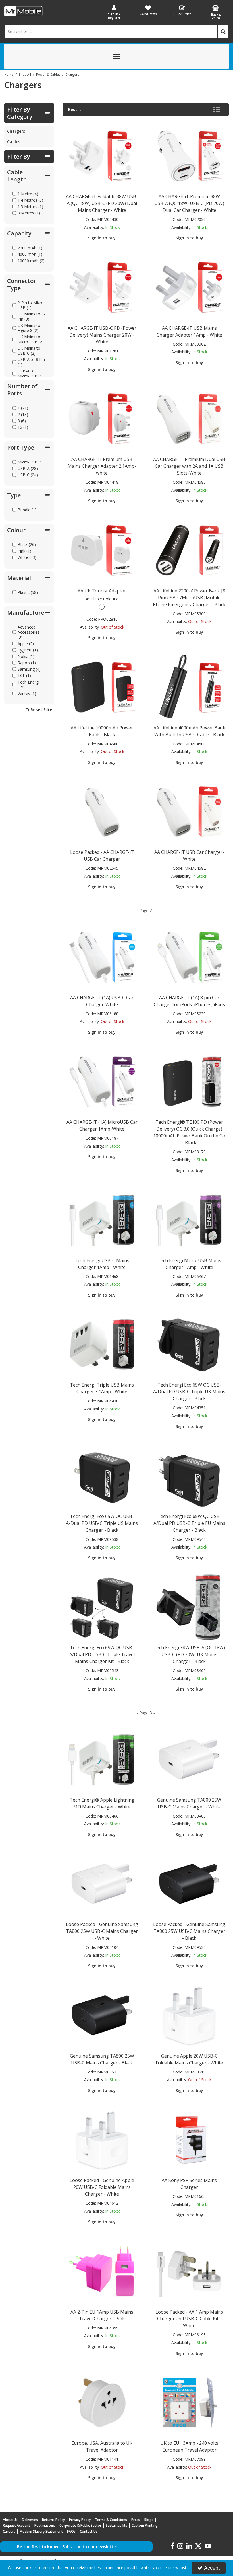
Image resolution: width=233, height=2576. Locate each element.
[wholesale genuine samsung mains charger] (189, 1759)
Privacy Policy (80, 2520)
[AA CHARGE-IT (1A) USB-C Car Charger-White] (102, 957)
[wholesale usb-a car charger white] (102, 811)
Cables (14, 142)
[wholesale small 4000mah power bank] (189, 687)
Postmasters (45, 2525)
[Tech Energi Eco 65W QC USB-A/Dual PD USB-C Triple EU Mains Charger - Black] (189, 1475)
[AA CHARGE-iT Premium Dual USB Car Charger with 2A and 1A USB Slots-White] (189, 418)
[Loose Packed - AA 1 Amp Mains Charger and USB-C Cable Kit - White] (189, 2271)
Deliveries (30, 2520)
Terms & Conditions (111, 2520)
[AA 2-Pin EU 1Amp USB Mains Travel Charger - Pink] (102, 2271)
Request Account (16, 2525)
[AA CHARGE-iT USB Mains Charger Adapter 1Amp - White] (189, 287)
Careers (9, 2531)
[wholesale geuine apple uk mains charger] (102, 2139)
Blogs (149, 2520)
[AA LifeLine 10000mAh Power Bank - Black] (102, 687)
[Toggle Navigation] (116, 56)
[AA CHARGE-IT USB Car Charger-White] (189, 811)
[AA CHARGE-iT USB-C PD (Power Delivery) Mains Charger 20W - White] (102, 287)
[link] (172, 2546)
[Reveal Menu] (116, 56)
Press (136, 2520)
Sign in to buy (102, 238)
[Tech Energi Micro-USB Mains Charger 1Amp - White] (189, 1220)
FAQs (71, 2531)
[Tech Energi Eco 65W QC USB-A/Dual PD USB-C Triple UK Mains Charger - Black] (189, 1344)
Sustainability (116, 2525)
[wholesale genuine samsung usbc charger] (102, 2015)
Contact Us (89, 2531)
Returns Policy (53, 2520)
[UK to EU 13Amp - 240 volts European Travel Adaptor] (189, 2402)
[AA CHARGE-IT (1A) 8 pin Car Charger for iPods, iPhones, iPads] (189, 957)
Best (73, 110)
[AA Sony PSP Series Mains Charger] (189, 2139)
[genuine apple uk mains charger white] (189, 2015)
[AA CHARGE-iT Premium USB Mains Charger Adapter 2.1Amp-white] (102, 418)
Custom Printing (145, 2525)
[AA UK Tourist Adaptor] (102, 550)
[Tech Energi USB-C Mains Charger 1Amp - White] (102, 1220)
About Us (10, 2520)
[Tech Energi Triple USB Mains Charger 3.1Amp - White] (102, 1344)
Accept (212, 2568)
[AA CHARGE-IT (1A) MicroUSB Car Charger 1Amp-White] (102, 1081)
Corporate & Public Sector (80, 2525)
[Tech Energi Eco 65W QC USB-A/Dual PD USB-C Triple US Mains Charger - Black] (102, 1475)
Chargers (16, 131)
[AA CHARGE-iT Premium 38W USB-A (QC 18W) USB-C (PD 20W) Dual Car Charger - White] (189, 156)
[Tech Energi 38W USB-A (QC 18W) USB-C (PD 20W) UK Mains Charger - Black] (189, 1607)
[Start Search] (223, 32)
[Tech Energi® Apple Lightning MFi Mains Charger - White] (102, 1759)
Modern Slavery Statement (41, 2531)
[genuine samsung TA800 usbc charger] (189, 1883)
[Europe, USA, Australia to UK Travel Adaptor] (102, 2402)
